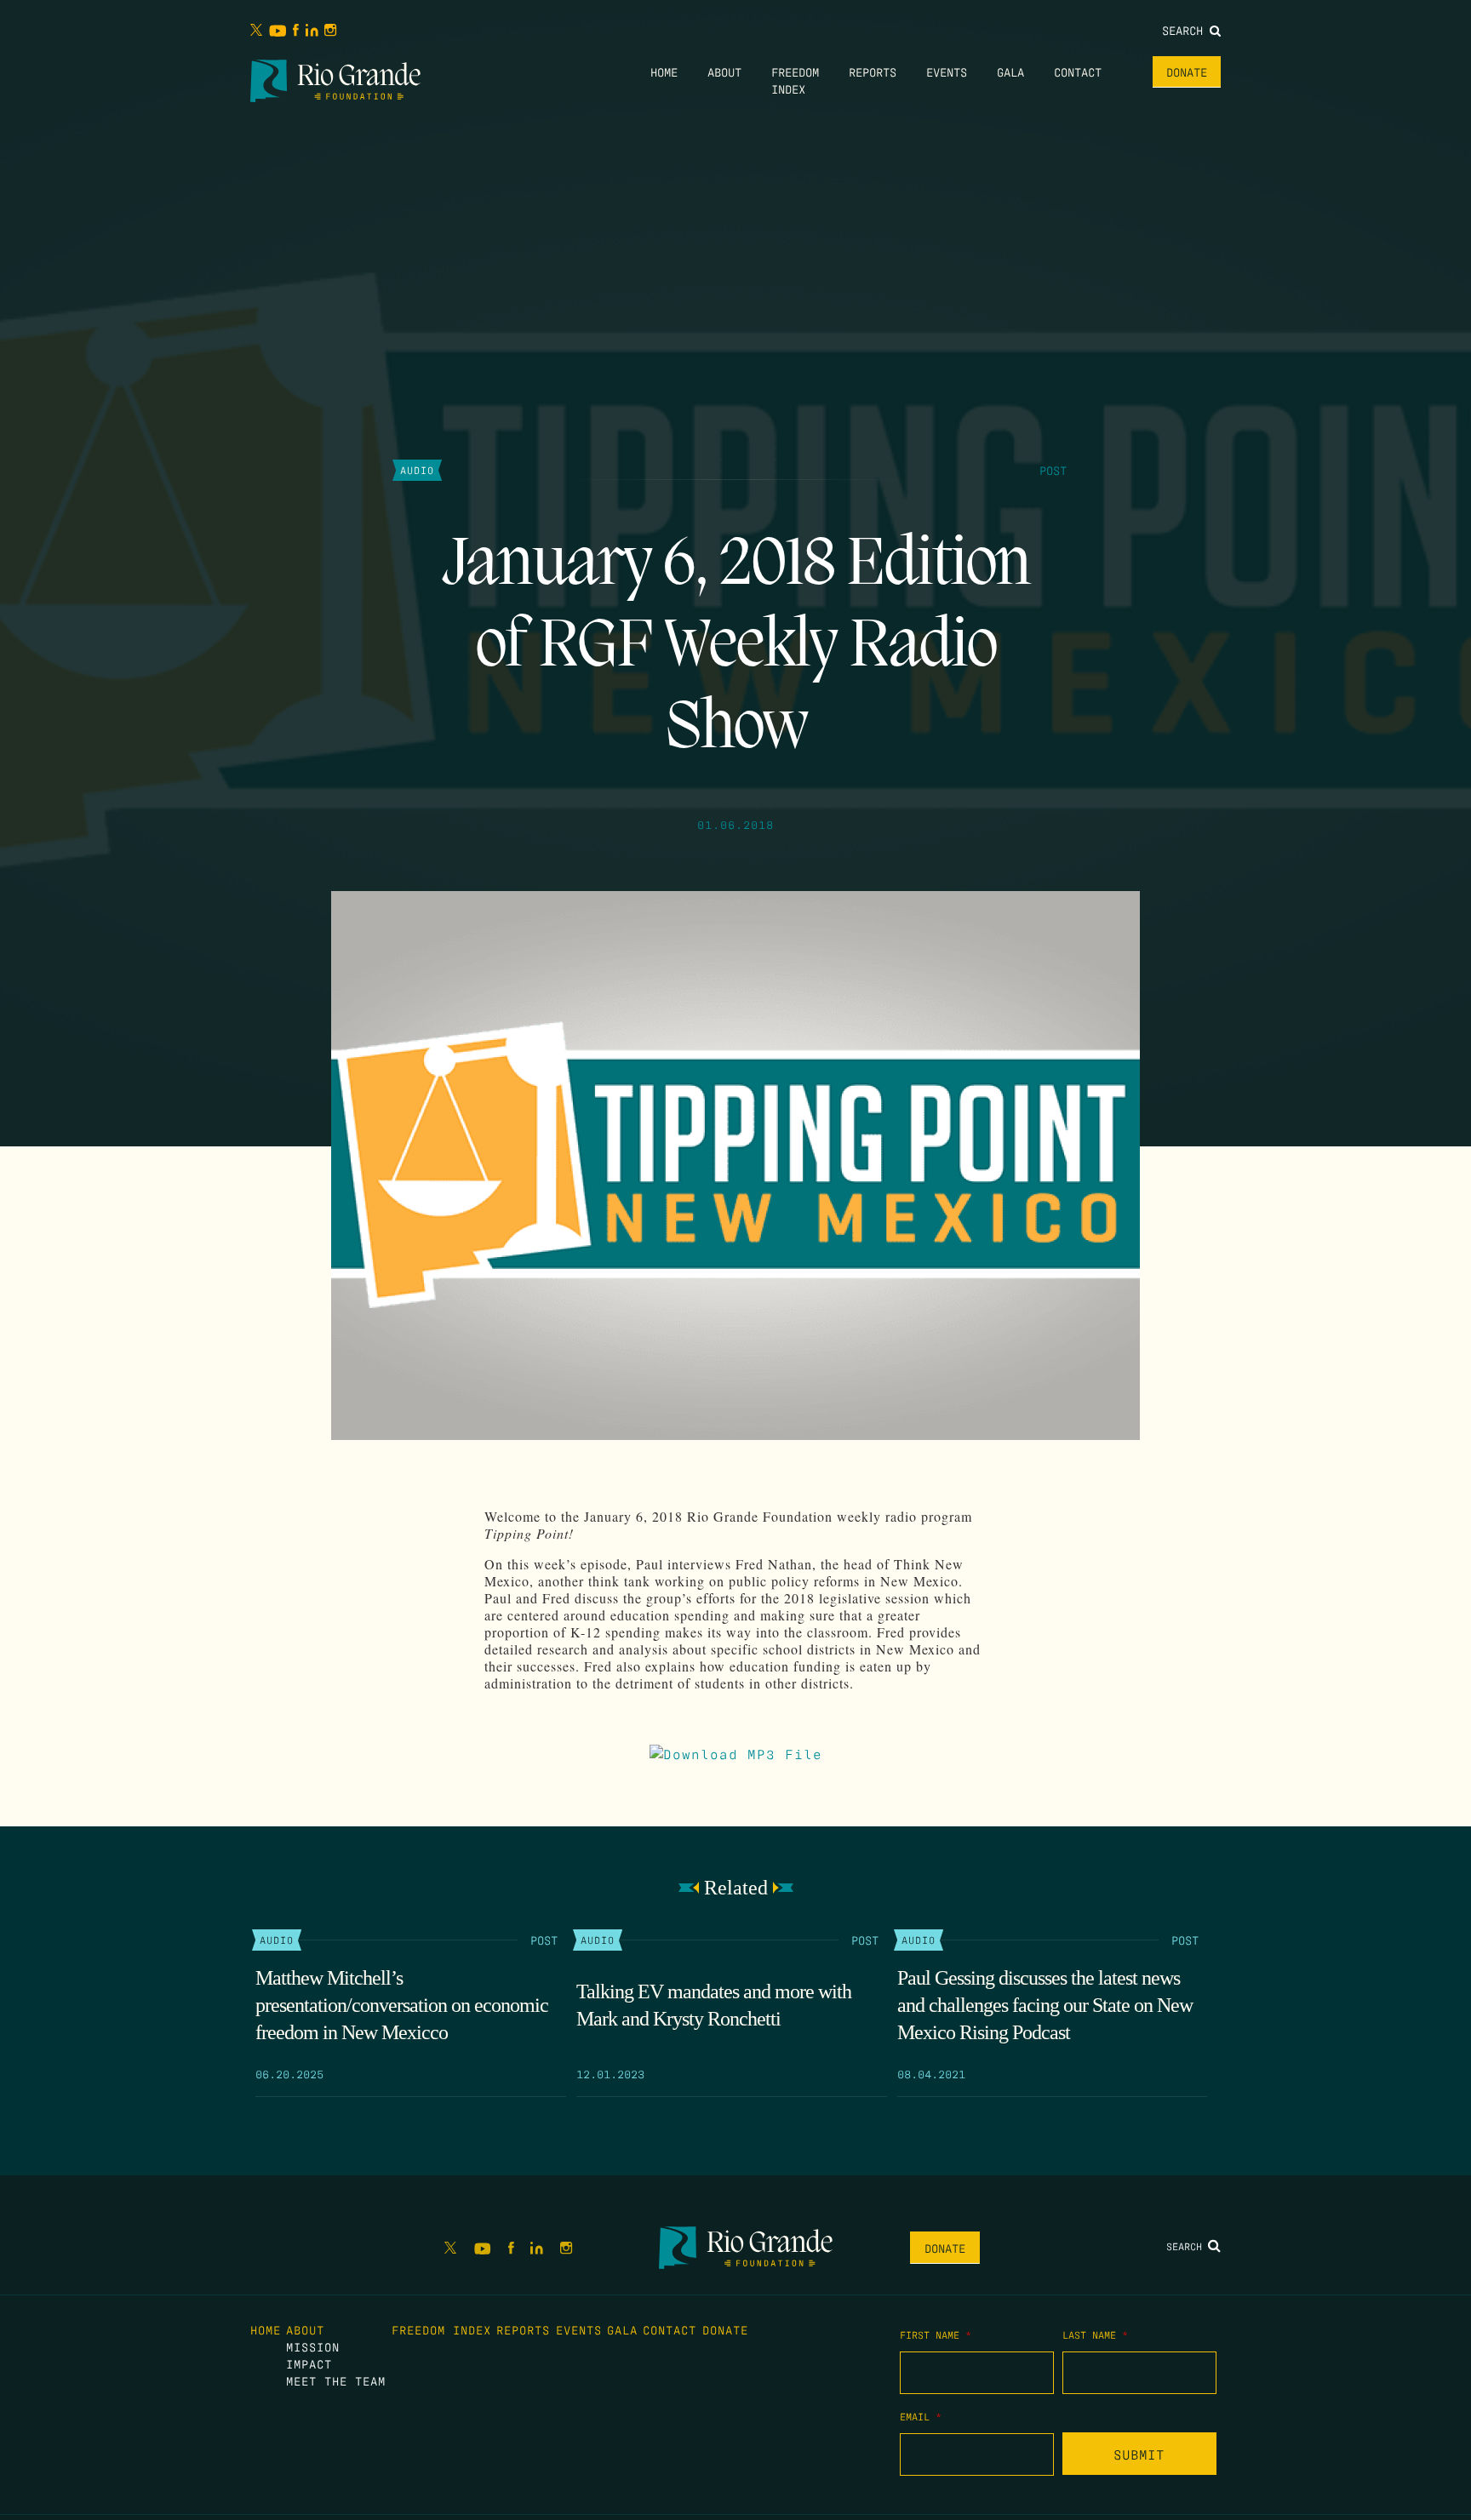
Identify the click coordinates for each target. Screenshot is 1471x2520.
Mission (313, 2346)
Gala (1010, 71)
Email (921, 2416)
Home (664, 71)
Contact (1078, 71)
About (724, 71)
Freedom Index (441, 2329)
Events (947, 71)
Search (1186, 30)
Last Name (1095, 2334)
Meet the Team (336, 2380)
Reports (873, 71)
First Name (936, 2334)
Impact (309, 2363)
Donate (1187, 71)
